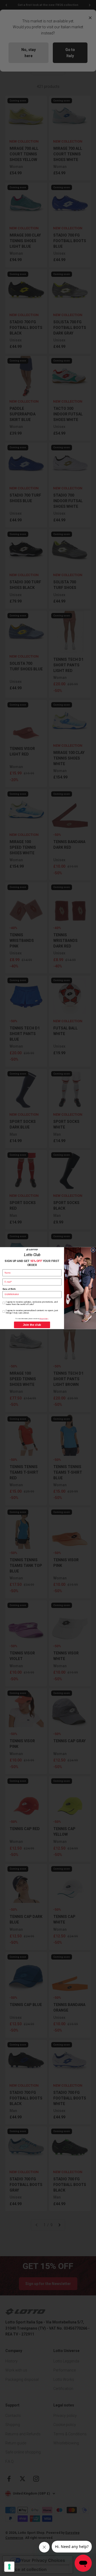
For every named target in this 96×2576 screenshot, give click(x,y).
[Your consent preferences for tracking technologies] (9, 2567)
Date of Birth (9, 1289)
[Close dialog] (93, 1250)
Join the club (32, 1325)
